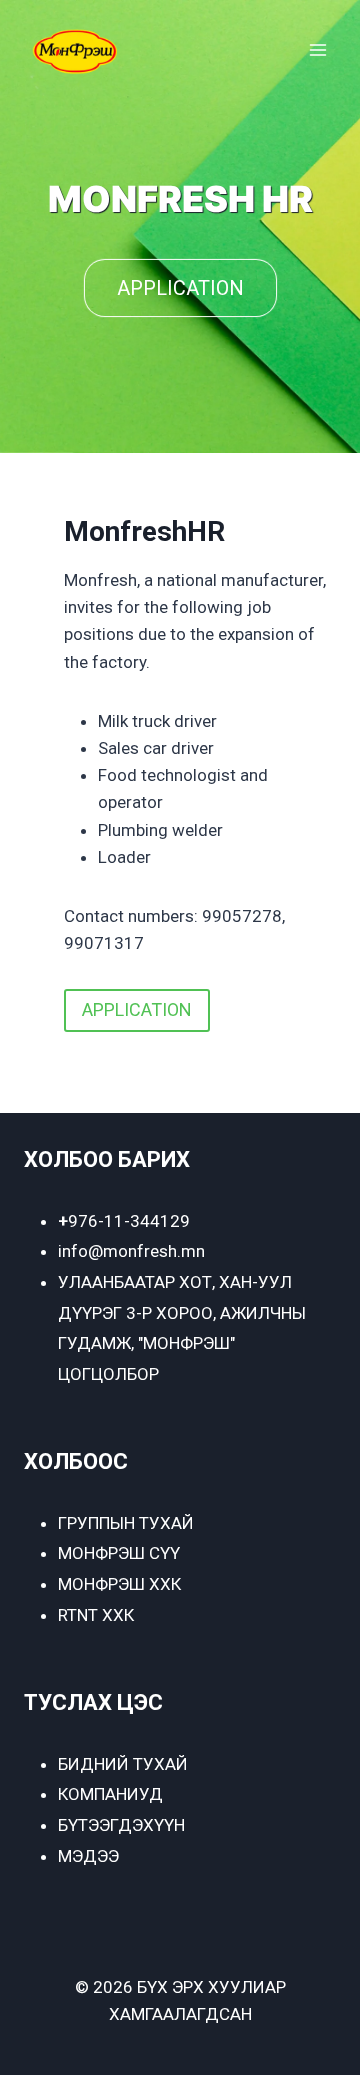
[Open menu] (317, 49)
